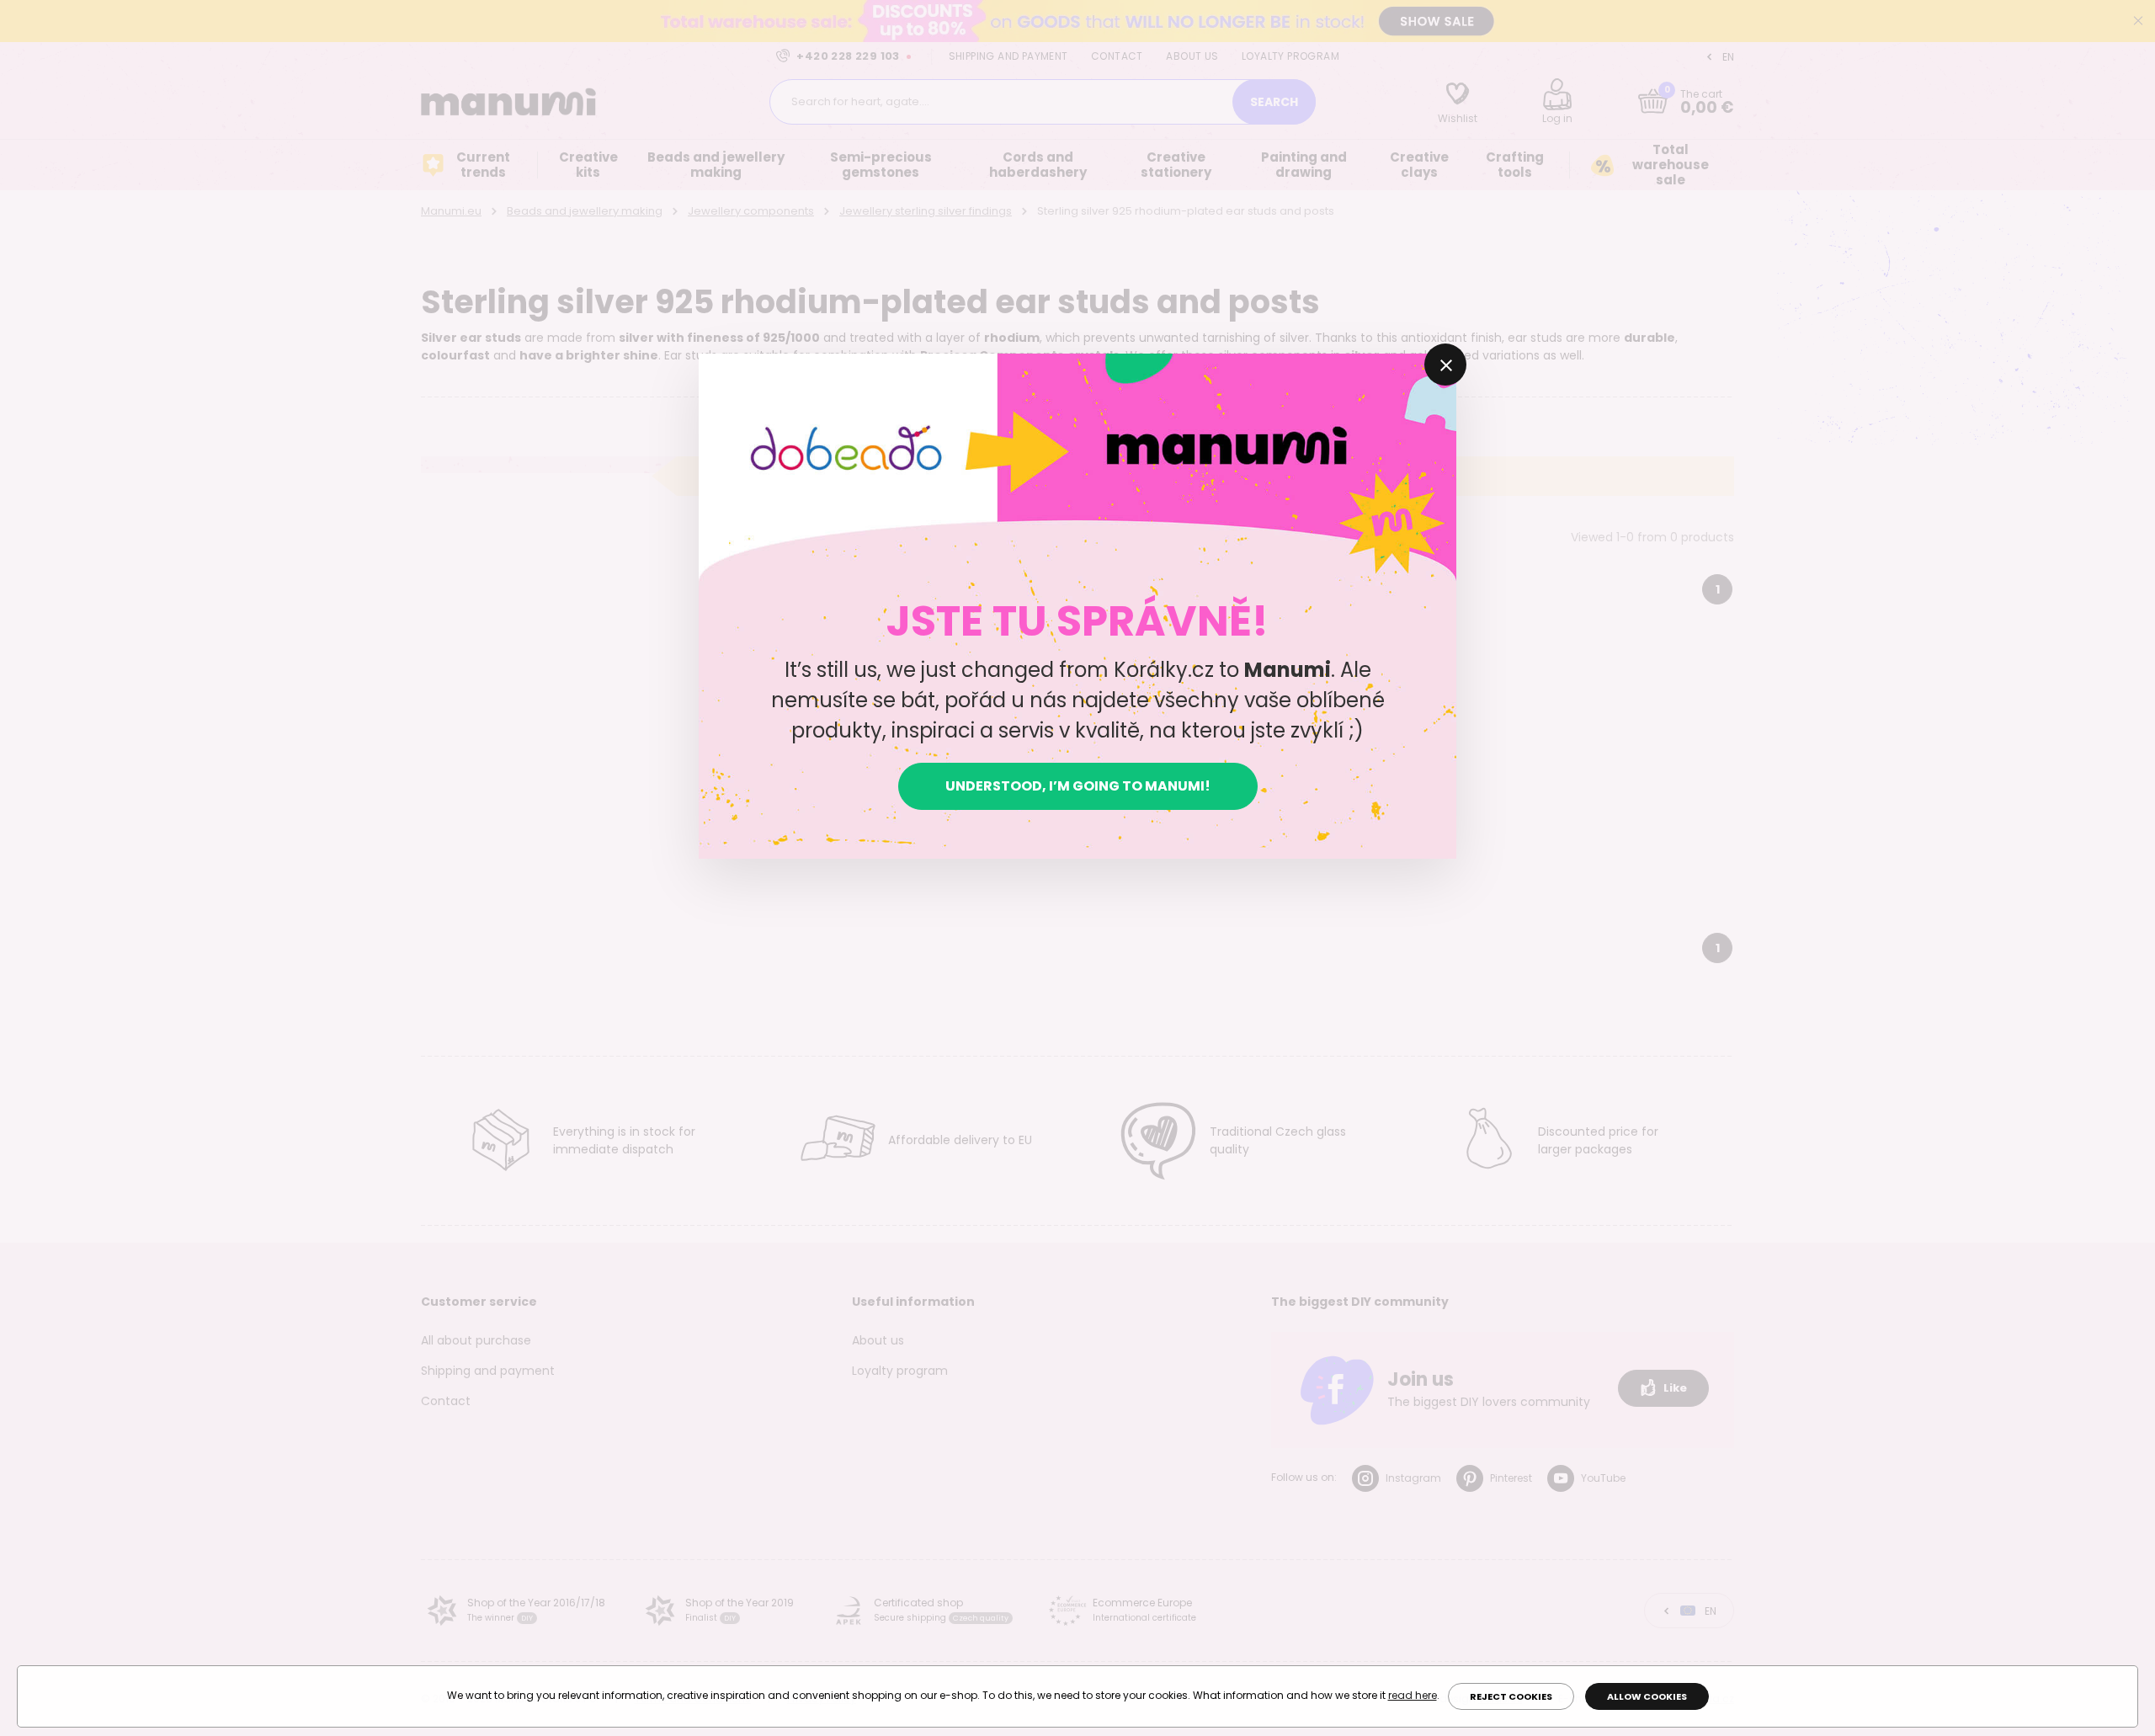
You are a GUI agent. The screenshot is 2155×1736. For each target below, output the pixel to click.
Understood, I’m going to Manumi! (1078, 786)
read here (1413, 1695)
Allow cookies (1647, 1696)
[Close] (1445, 365)
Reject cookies (1511, 1696)
